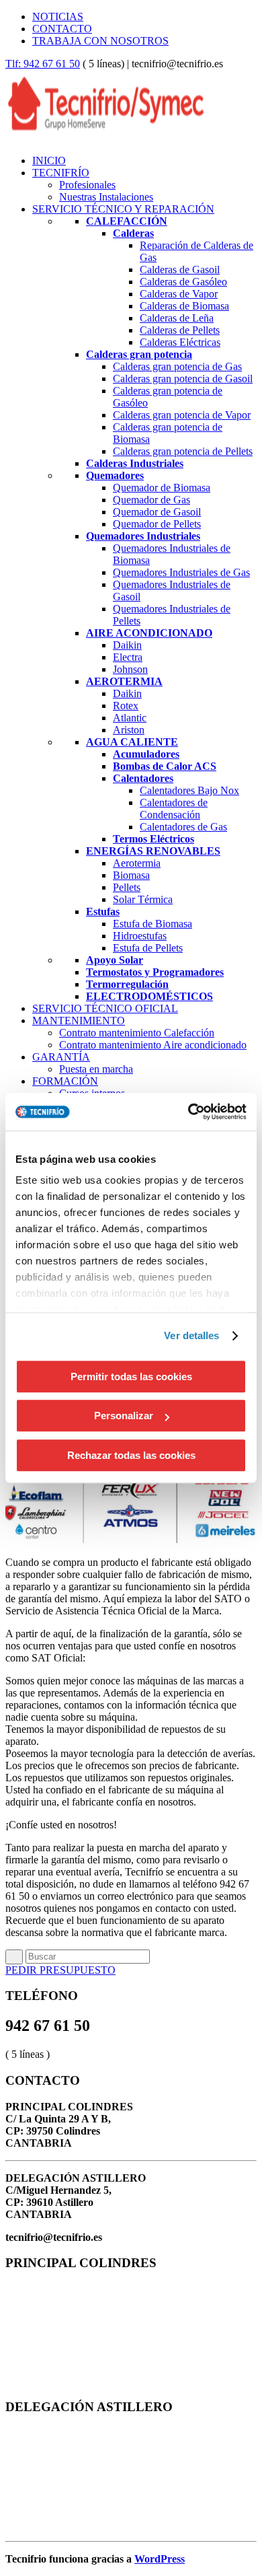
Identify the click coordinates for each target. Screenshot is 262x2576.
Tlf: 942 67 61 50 (43, 64)
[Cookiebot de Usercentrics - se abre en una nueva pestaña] (188, 1112)
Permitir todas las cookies (131, 1376)
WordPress (160, 2559)
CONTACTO (62, 29)
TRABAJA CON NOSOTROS (100, 41)
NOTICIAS (58, 16)
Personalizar (124, 1416)
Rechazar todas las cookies (131, 1455)
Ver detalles (191, 1335)
